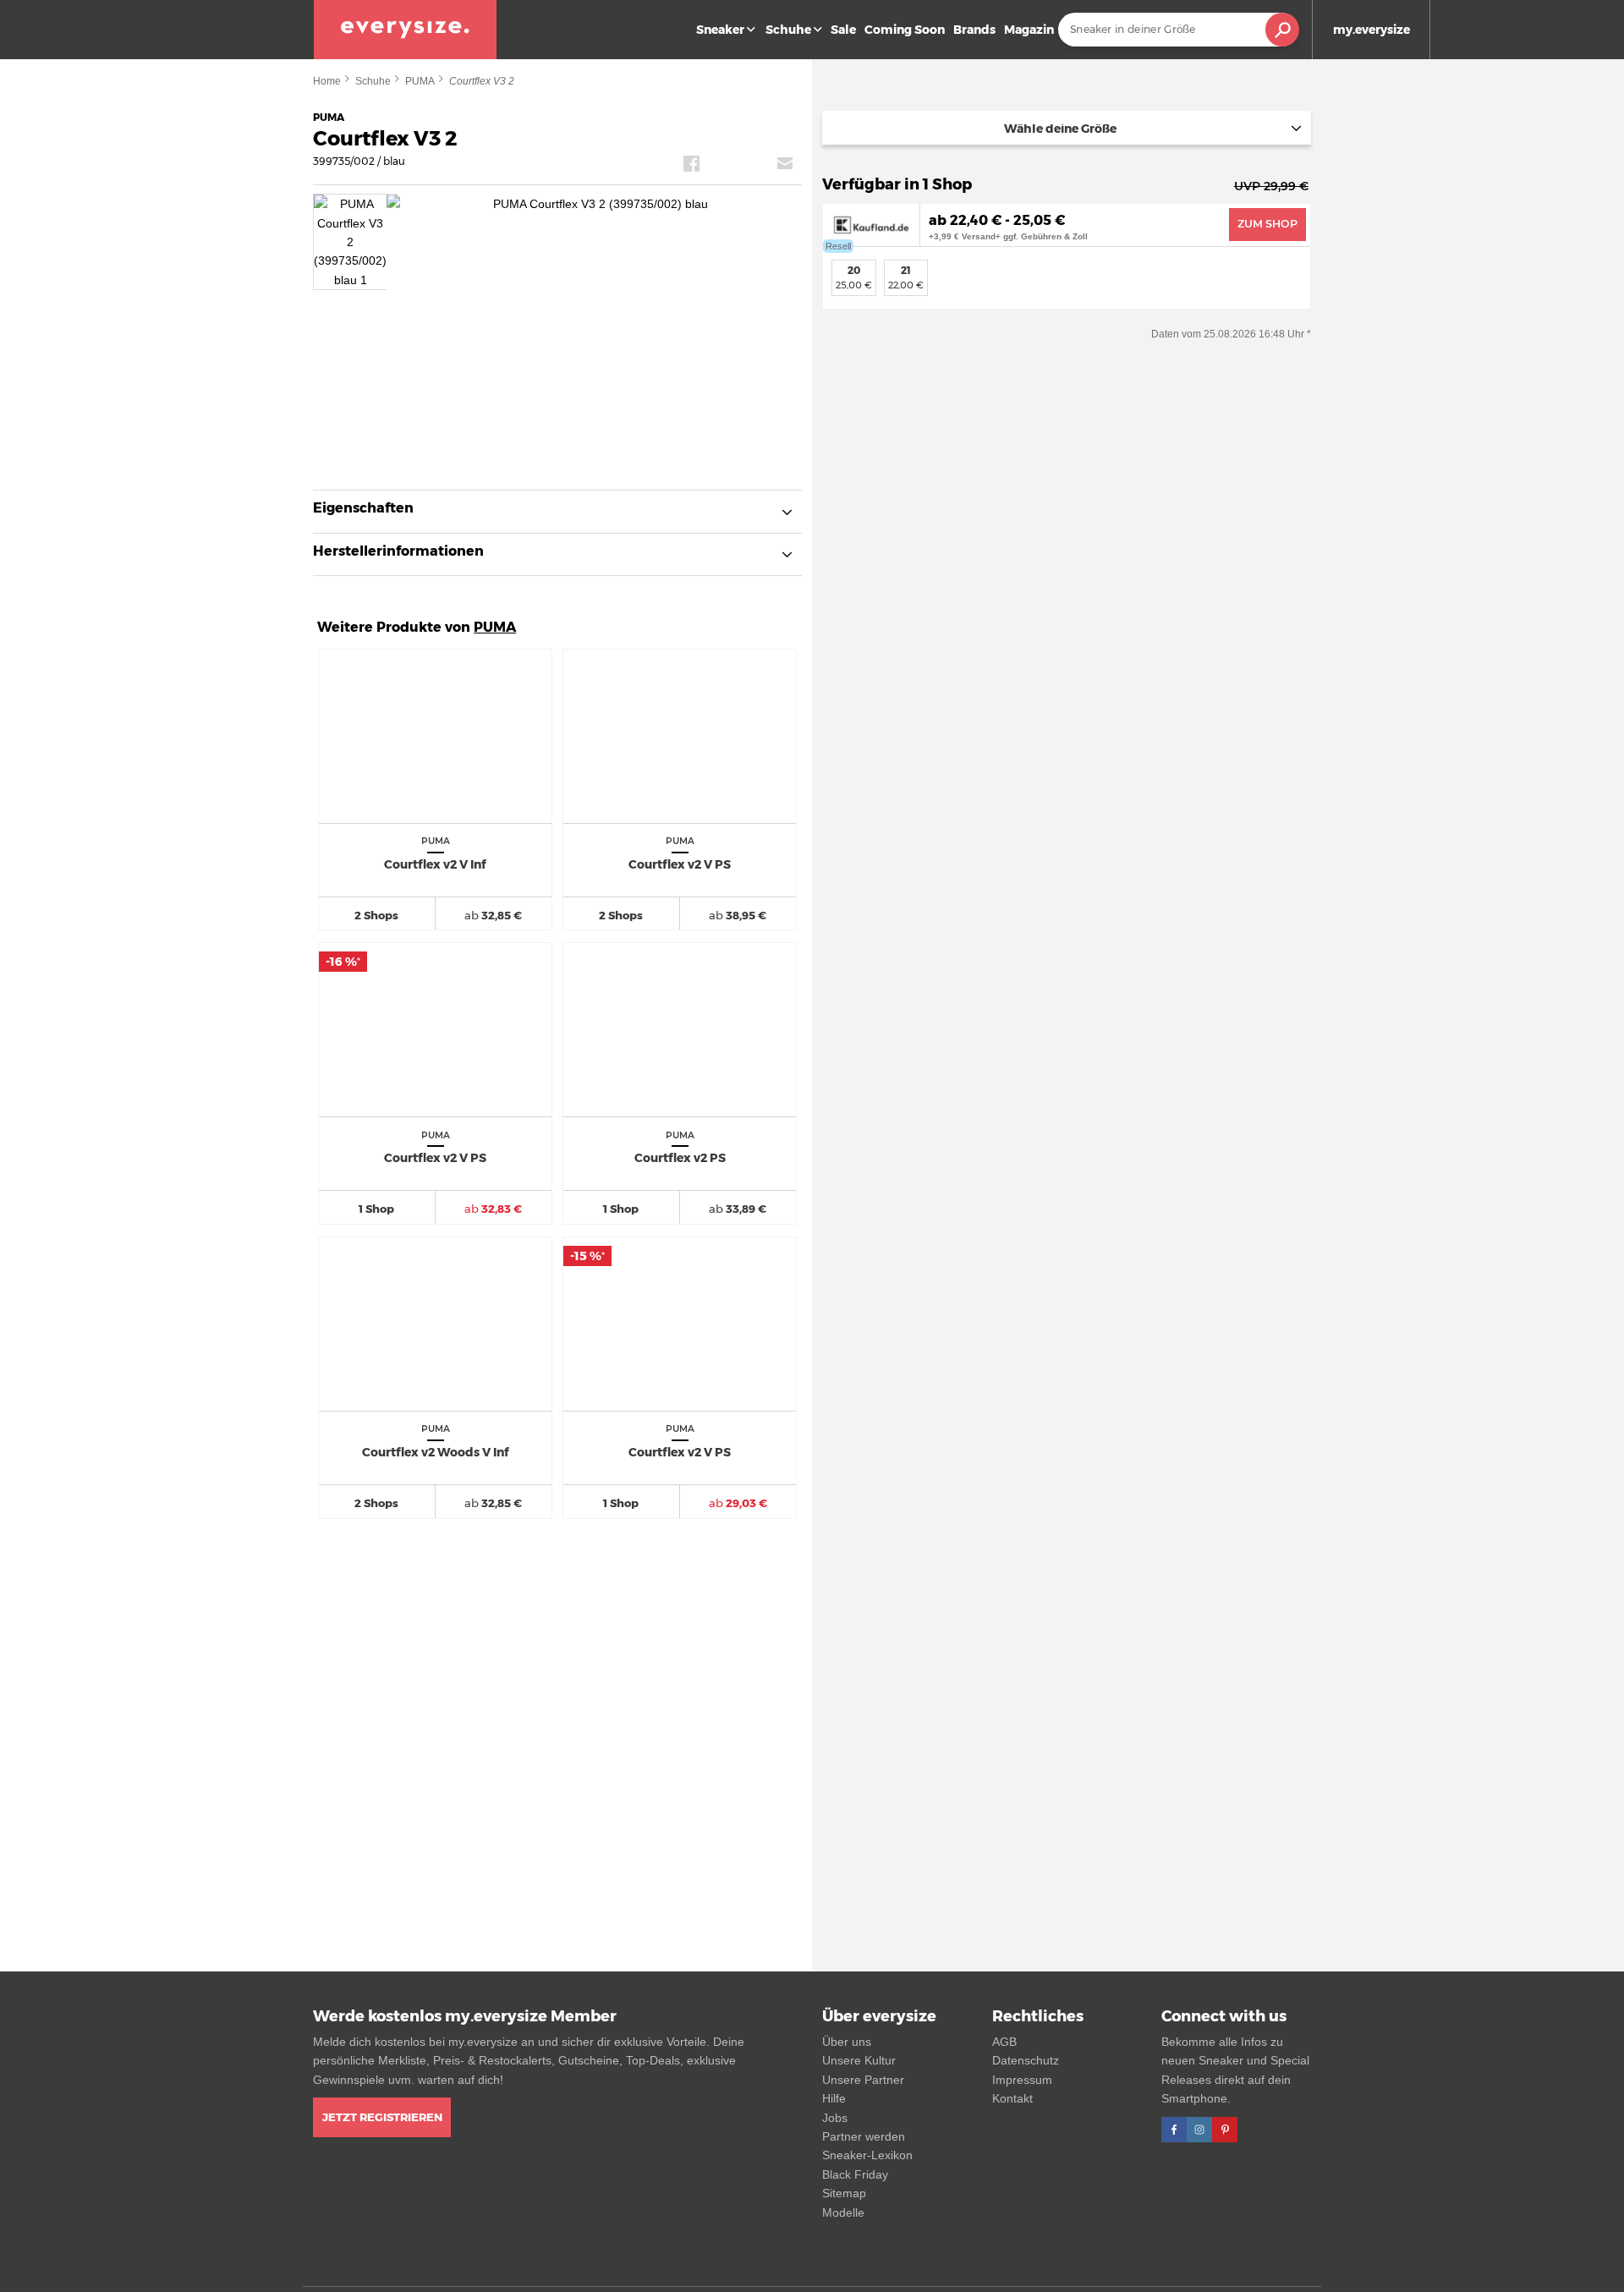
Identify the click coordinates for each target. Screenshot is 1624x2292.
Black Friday (855, 2174)
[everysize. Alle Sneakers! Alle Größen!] (405, 30)
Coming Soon (905, 30)
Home (327, 81)
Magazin (1029, 30)
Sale (843, 30)
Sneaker (720, 30)
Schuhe (788, 30)
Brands (974, 30)
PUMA (420, 81)
